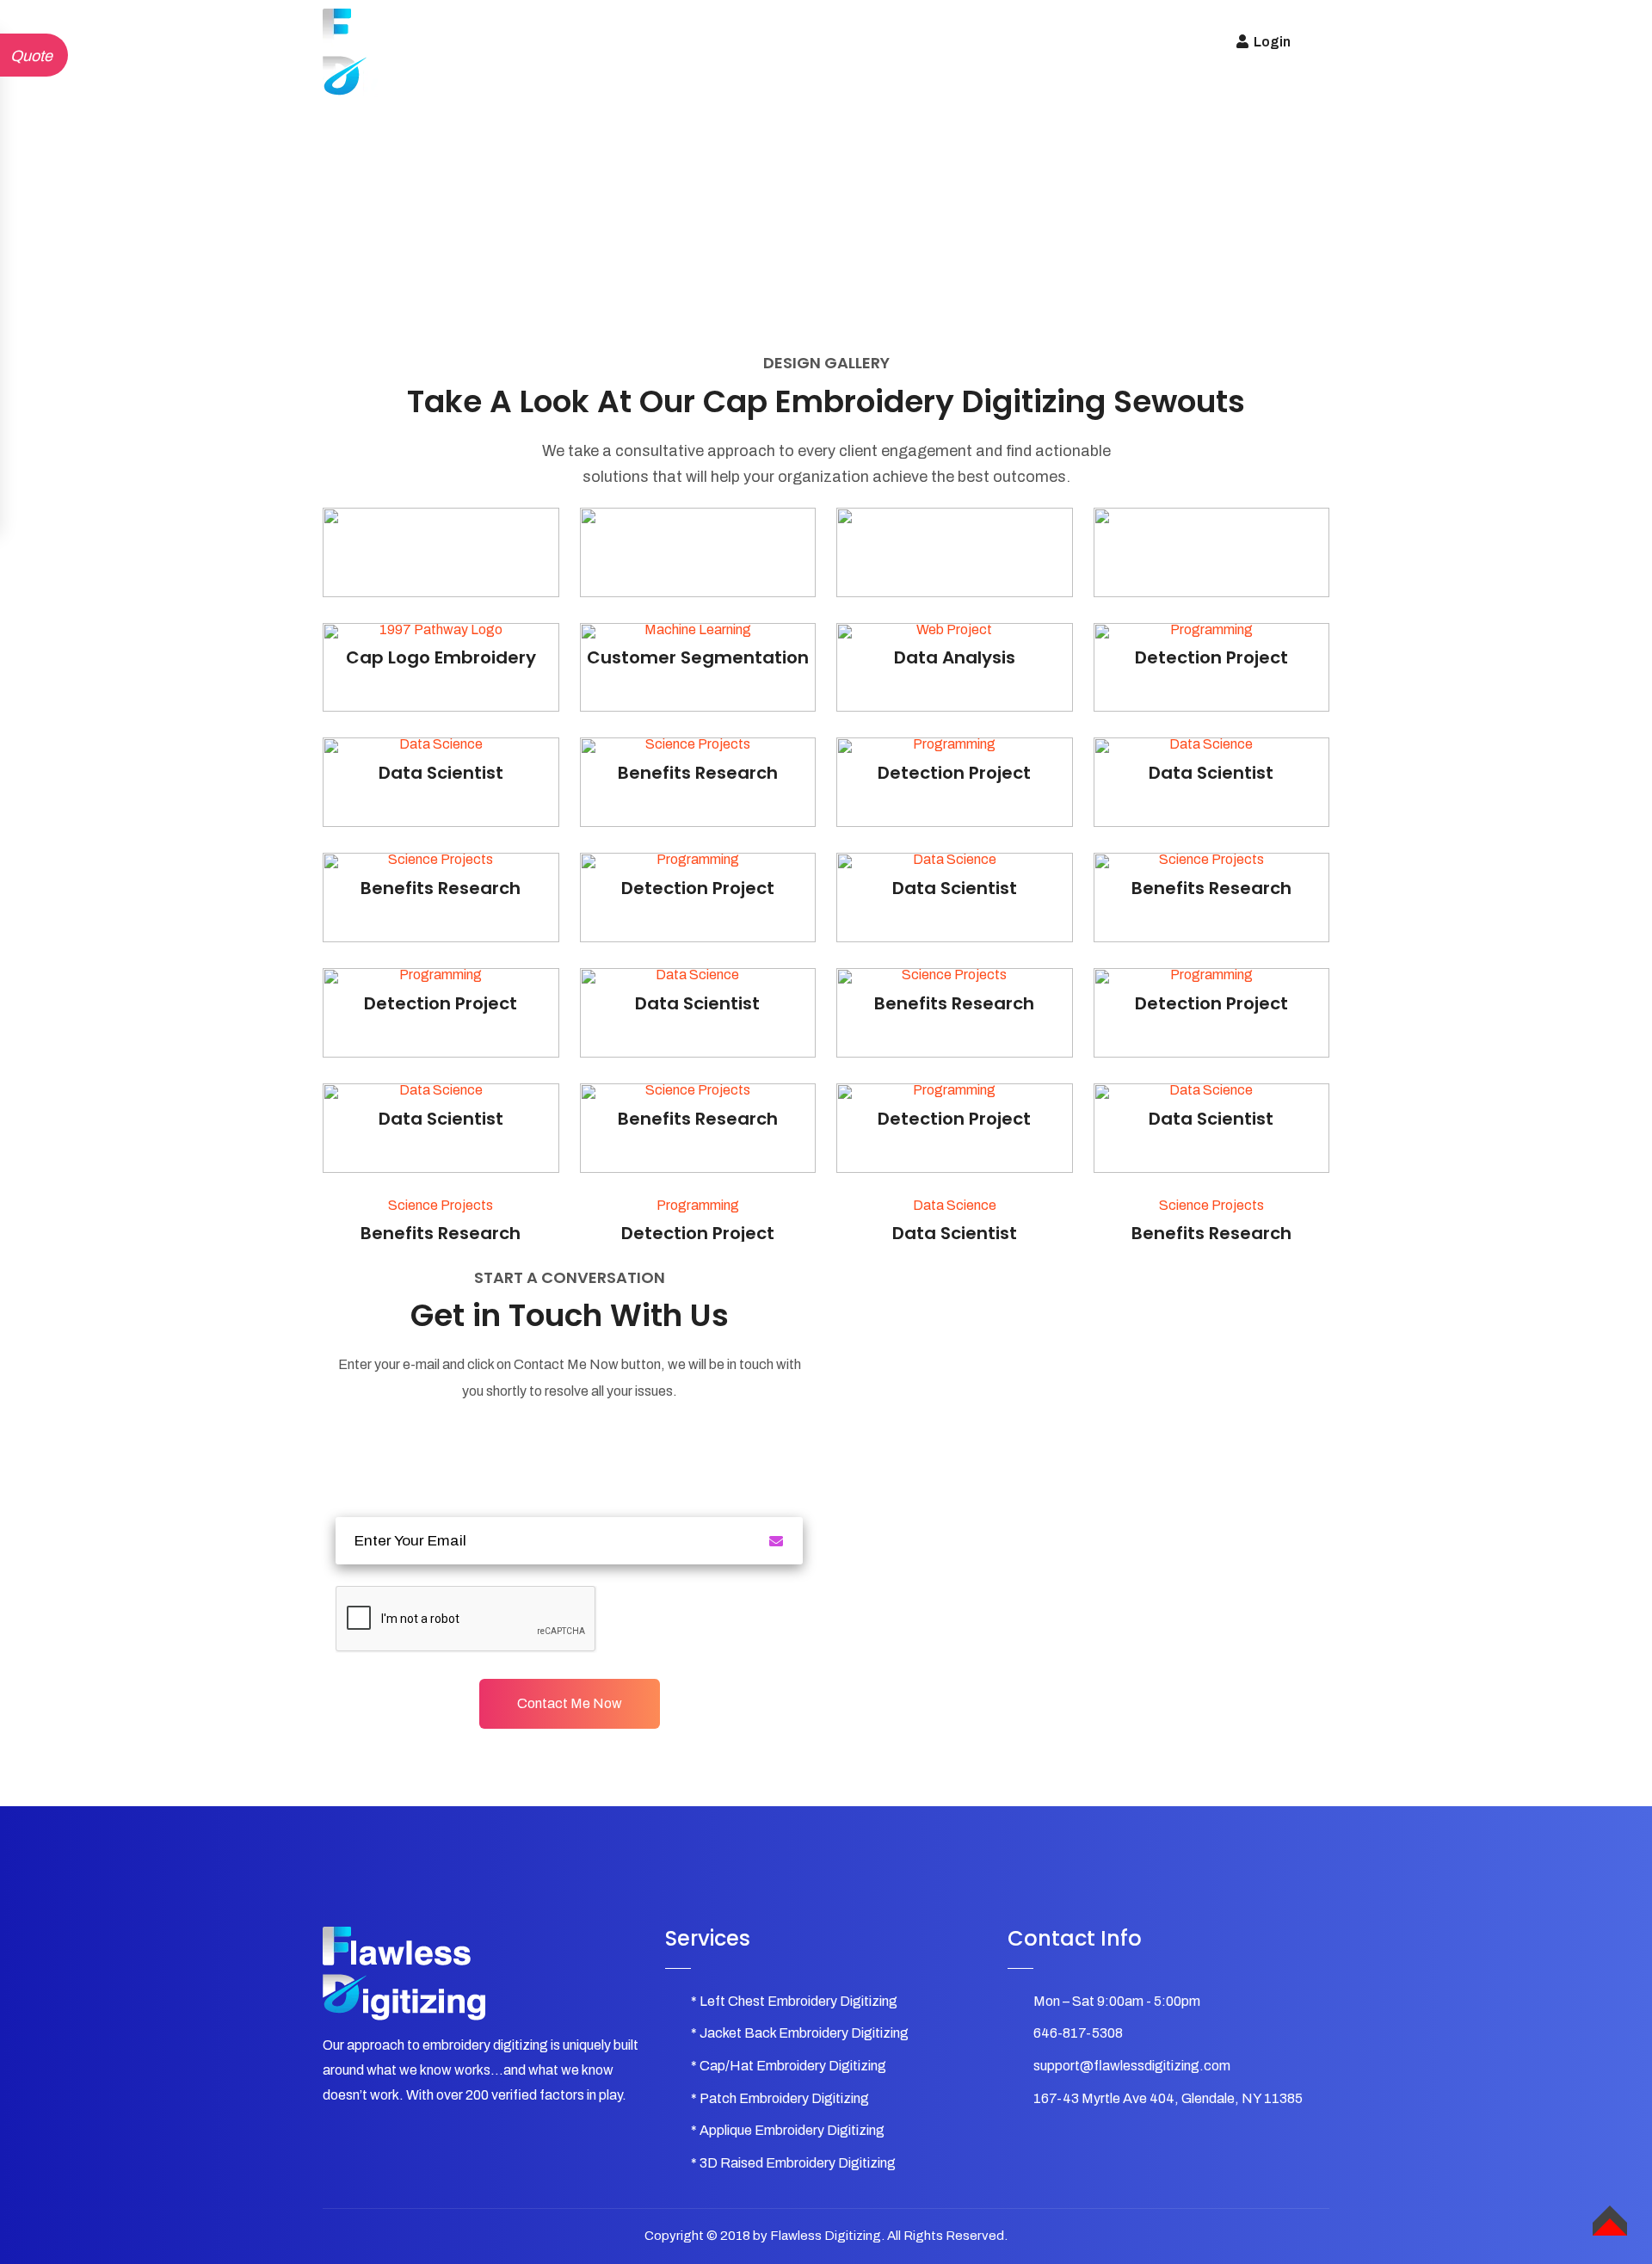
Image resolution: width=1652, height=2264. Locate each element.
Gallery (780, 42)
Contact (1048, 42)
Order (975, 42)
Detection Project (698, 1233)
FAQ (914, 42)
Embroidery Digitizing (660, 42)
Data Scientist (955, 1233)
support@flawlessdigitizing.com (1132, 2066)
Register (1130, 42)
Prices (852, 42)
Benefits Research (441, 1233)
